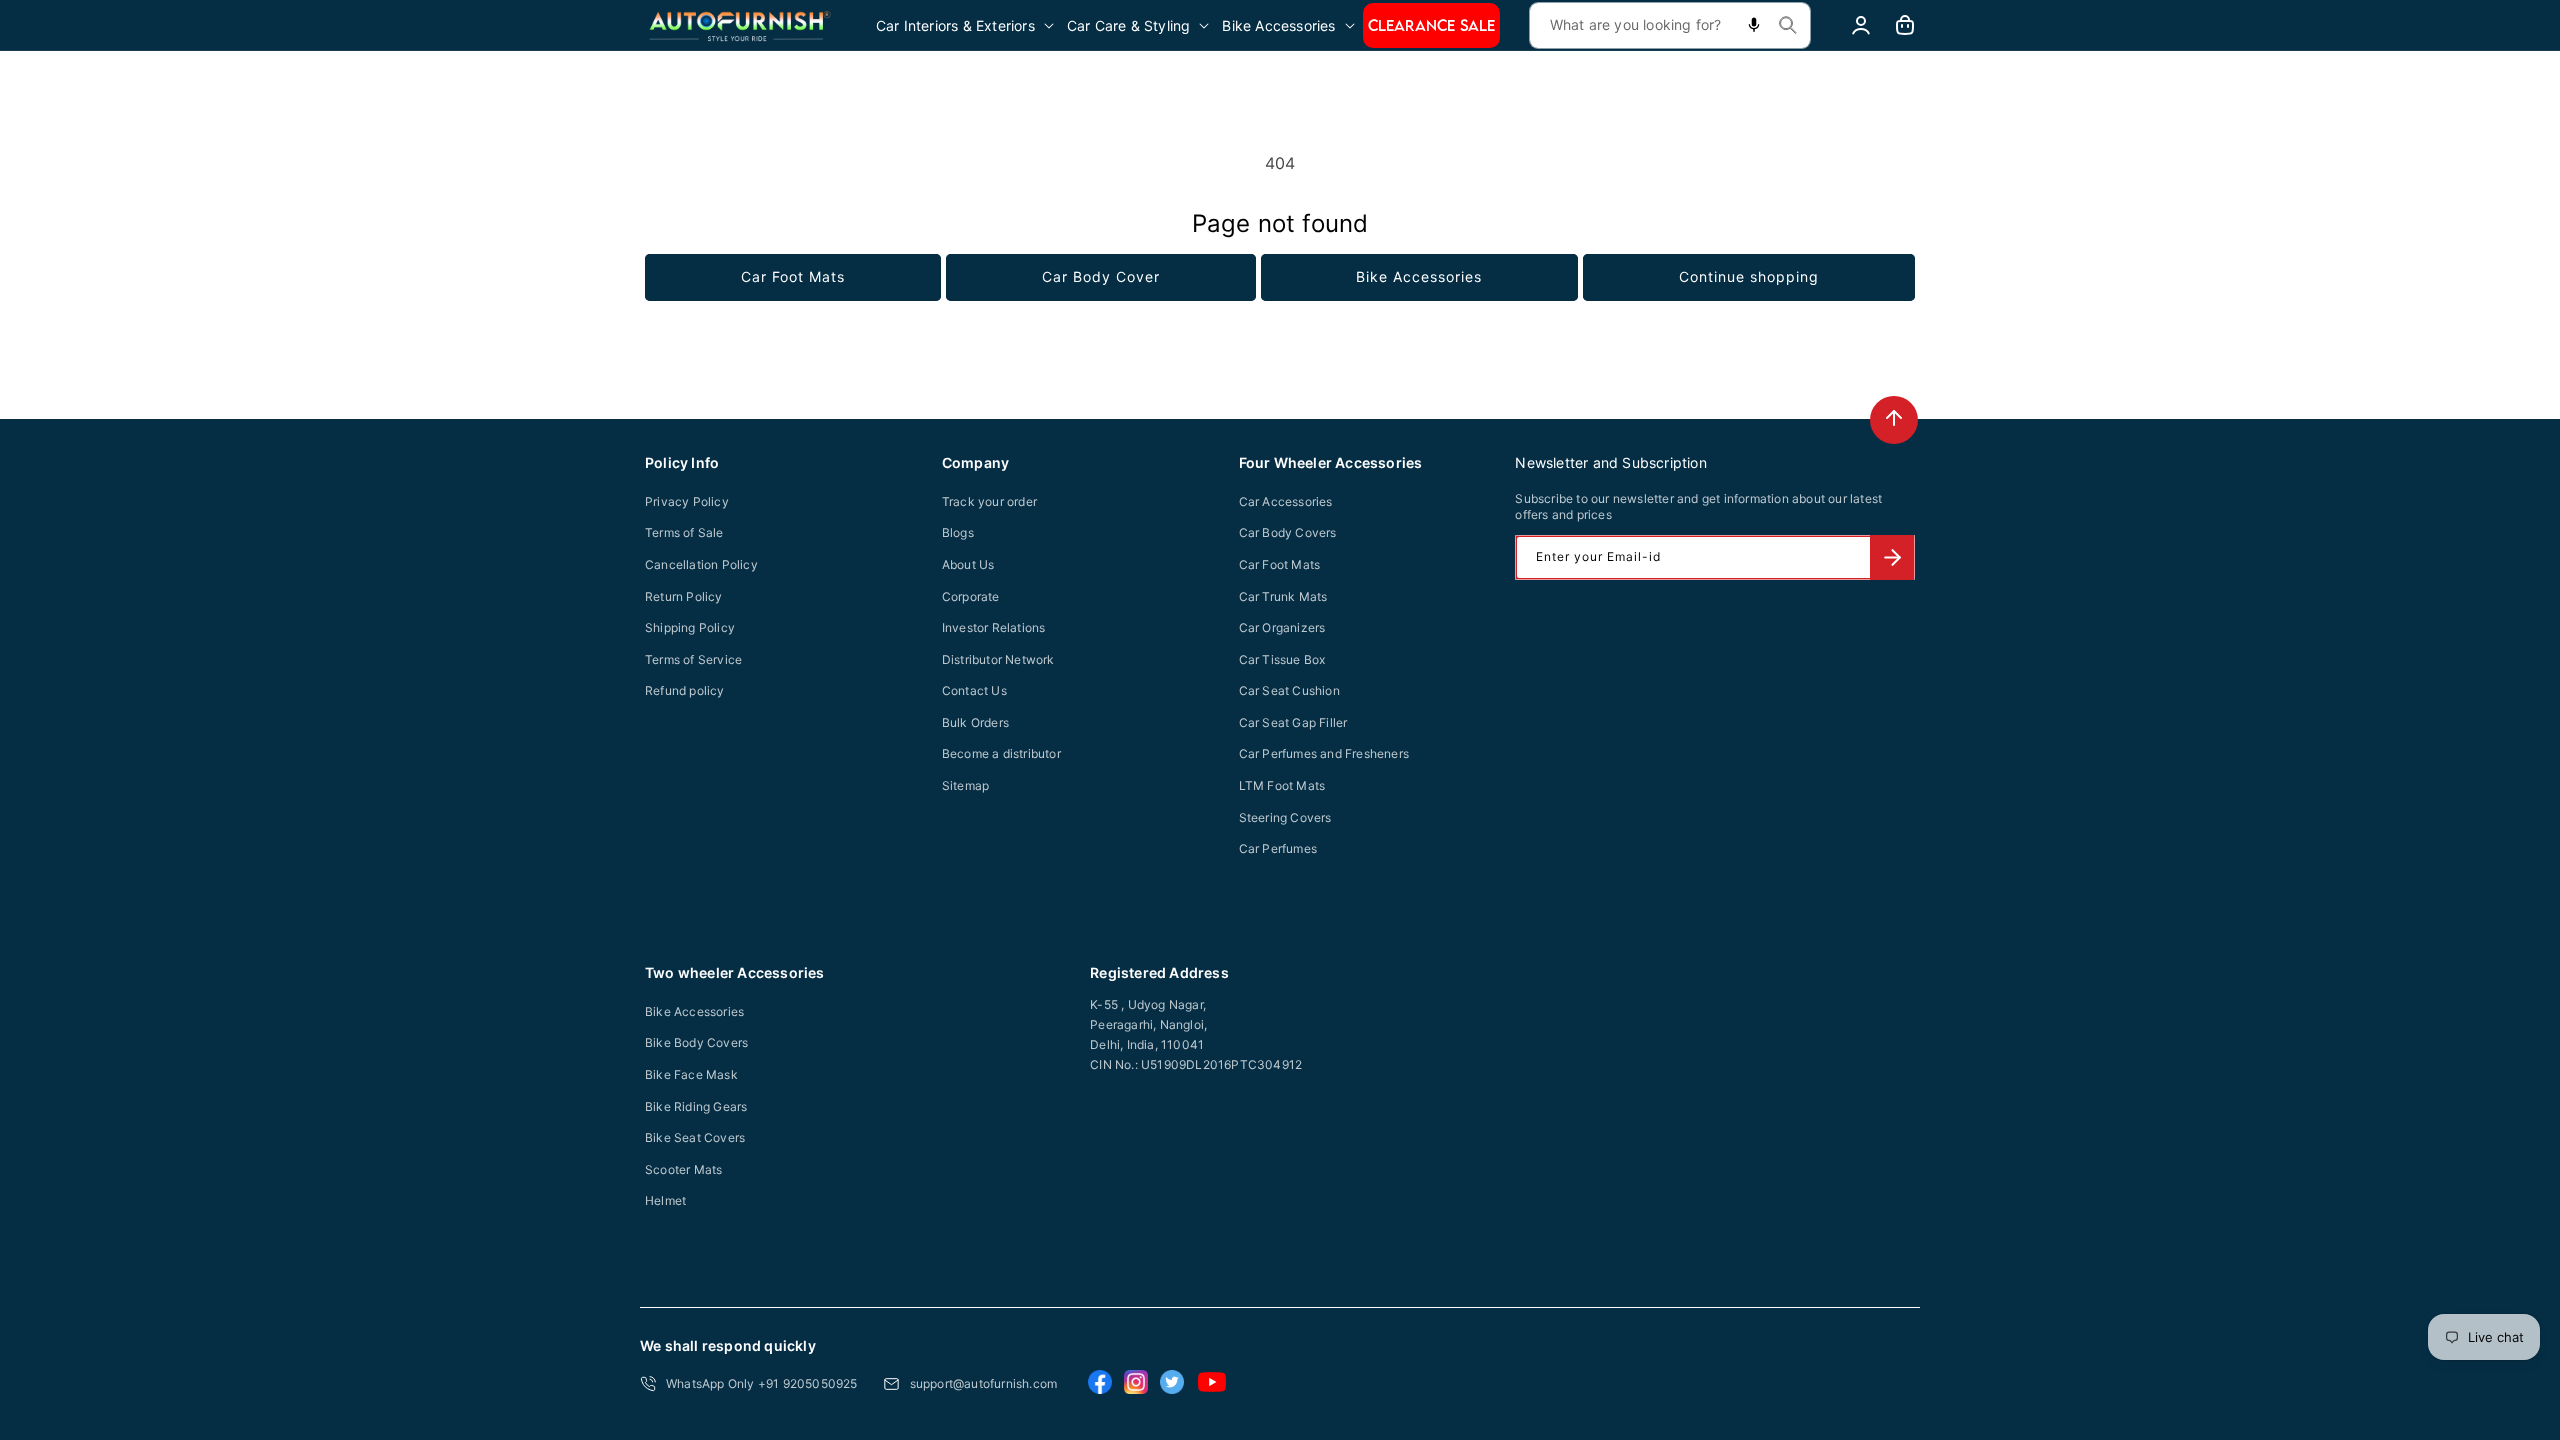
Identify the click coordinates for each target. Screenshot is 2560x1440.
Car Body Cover (1101, 276)
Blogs (958, 532)
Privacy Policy (687, 501)
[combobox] (1670, 25)
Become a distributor (1001, 753)
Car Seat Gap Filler (1293, 722)
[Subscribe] (1892, 557)
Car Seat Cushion (1289, 690)
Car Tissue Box (1282, 659)
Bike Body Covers (696, 1042)
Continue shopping (1749, 276)
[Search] (1788, 25)
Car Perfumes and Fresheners (1324, 753)
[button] (966, 25)
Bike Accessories (1419, 276)
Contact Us (974, 690)
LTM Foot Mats (1282, 785)
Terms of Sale (684, 532)
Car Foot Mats (793, 276)
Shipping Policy (690, 627)
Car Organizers (1282, 627)
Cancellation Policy (701, 564)
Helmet (665, 1200)
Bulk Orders (975, 722)
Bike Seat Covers (695, 1137)
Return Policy (684, 596)
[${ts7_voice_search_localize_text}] (1754, 25)
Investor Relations (994, 627)
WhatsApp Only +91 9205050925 (762, 1383)
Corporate (971, 596)
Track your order (989, 501)
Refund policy (685, 690)
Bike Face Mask (691, 1074)
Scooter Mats (683, 1169)
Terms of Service (693, 659)
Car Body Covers (1288, 532)
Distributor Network (998, 659)
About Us (968, 564)
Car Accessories (1286, 501)
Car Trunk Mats (1283, 596)
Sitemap (965, 785)
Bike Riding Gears (696, 1106)
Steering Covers (1285, 817)
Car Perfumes (1278, 848)
